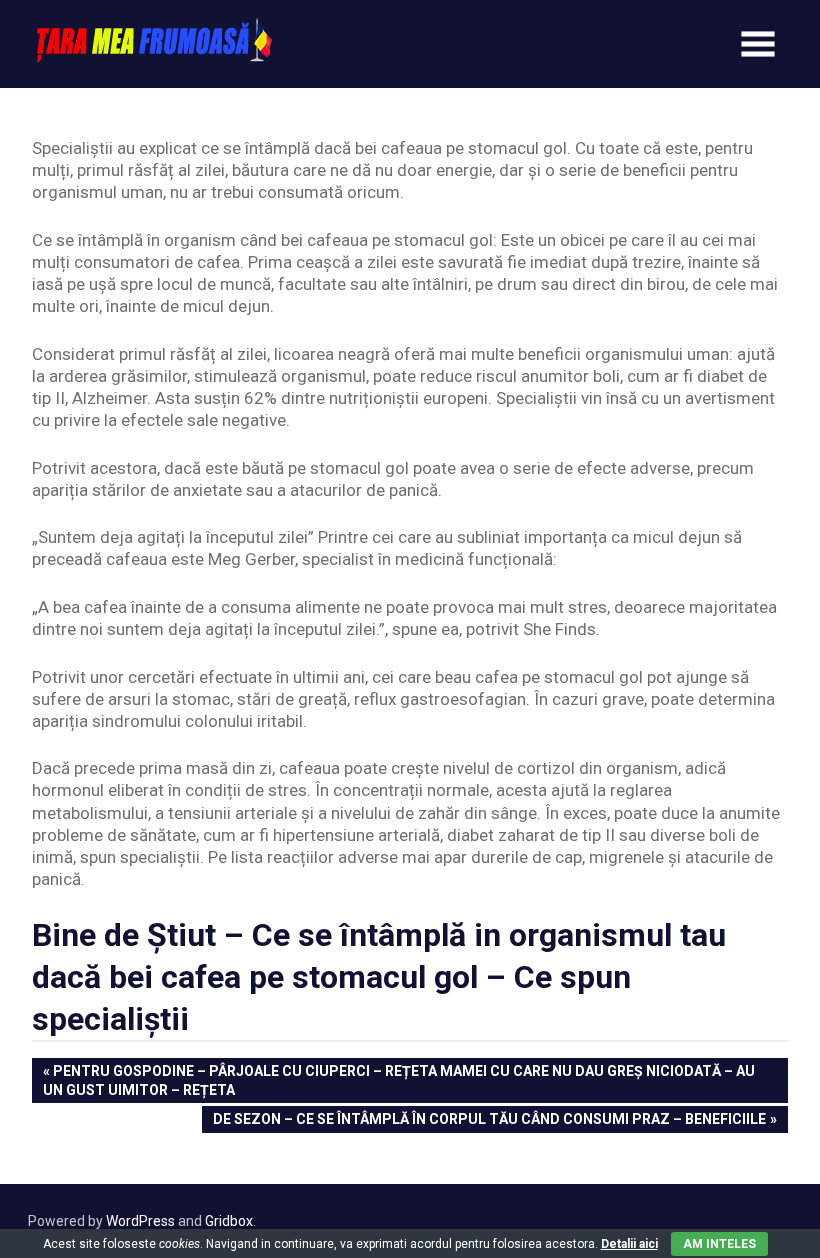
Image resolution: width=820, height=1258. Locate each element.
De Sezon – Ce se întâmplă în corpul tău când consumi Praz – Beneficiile (489, 1121)
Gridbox (229, 1221)
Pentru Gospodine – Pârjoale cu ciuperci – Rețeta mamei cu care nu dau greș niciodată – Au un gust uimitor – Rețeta (399, 1079)
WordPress (140, 1221)
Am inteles (719, 1244)
